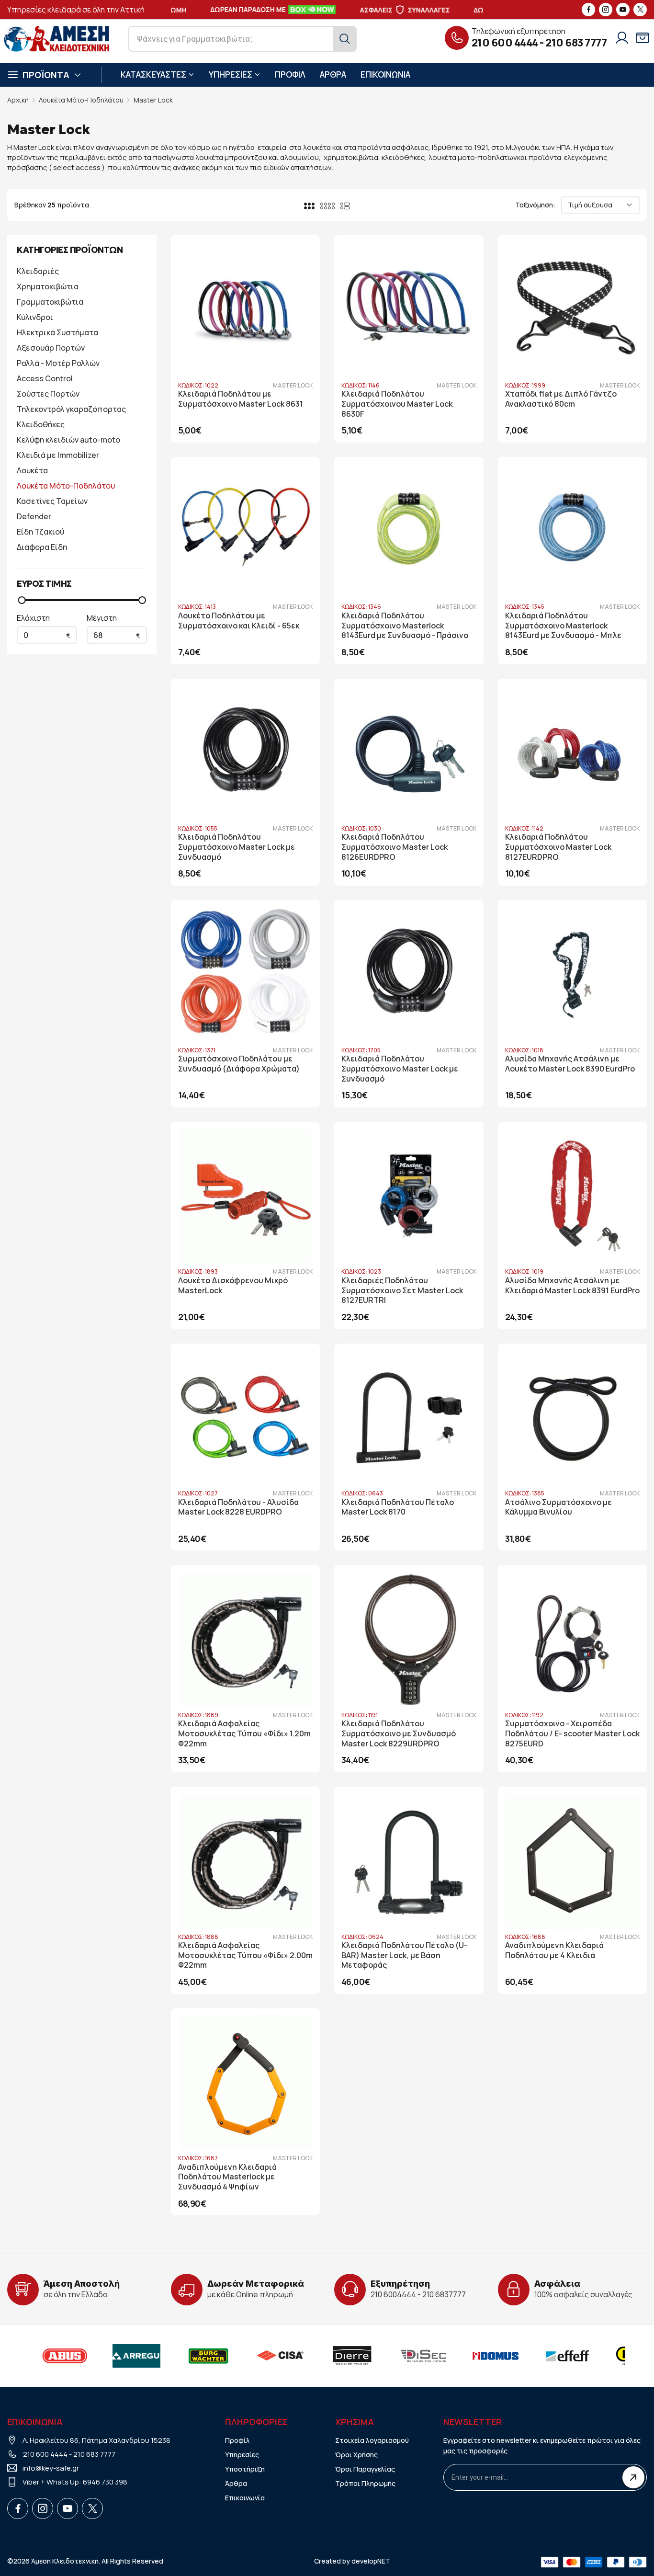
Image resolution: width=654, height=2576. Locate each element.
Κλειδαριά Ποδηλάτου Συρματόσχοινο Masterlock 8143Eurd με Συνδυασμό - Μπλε (563, 626)
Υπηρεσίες (242, 2455)
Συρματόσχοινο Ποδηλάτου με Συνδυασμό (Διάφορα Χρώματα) (239, 1064)
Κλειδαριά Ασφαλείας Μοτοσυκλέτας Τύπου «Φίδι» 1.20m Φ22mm (244, 1734)
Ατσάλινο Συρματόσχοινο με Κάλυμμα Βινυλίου (558, 1507)
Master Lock (153, 100)
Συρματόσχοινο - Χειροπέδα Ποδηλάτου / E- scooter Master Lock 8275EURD (572, 1734)
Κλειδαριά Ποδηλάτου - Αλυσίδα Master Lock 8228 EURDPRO (238, 1507)
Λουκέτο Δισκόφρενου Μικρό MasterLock (233, 1286)
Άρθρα (236, 2483)
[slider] (22, 600)
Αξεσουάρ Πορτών (51, 348)
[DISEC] (412, 2356)
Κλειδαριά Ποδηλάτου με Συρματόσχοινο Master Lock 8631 (241, 399)
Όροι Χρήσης (356, 2455)
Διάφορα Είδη (42, 547)
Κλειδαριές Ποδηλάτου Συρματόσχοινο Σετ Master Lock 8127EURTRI (402, 1291)
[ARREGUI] (124, 2356)
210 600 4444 (505, 43)
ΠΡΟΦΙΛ (290, 74)
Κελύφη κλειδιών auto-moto (68, 440)
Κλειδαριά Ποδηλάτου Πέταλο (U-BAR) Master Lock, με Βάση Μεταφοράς (404, 1955)
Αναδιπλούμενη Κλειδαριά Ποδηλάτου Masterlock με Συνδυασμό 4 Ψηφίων (227, 2177)
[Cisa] (268, 2356)
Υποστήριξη (245, 2469)
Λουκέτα (32, 470)
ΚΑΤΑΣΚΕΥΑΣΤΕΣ (153, 74)
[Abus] (53, 2356)
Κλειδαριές (38, 271)
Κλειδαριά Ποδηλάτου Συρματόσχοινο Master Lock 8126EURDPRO (395, 847)
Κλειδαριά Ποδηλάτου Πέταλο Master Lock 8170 (398, 1507)
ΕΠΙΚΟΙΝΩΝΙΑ (385, 74)
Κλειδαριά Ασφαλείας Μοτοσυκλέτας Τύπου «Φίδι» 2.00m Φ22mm (245, 1955)
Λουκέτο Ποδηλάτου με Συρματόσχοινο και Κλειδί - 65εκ (239, 621)
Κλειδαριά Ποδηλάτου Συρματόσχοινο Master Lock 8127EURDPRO (558, 847)
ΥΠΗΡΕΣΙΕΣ (231, 74)
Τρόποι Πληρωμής (365, 2483)
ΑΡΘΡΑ (333, 74)
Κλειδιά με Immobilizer (58, 455)
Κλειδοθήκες (41, 424)
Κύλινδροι (35, 317)
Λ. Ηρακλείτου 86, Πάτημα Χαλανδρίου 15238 (96, 2440)
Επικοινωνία (245, 2498)
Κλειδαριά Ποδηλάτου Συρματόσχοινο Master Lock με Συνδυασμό (237, 847)
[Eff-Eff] (555, 2356)
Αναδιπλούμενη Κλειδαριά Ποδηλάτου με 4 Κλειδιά (554, 1950)
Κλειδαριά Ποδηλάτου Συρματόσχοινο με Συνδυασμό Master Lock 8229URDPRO (399, 1734)
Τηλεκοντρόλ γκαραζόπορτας (71, 409)
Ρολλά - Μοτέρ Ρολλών (58, 363)
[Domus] (484, 2356)
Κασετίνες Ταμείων (52, 501)
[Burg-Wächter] (196, 2356)
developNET (371, 2561)
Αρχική (18, 100)
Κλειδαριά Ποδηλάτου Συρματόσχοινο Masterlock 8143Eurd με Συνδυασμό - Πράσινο (405, 626)
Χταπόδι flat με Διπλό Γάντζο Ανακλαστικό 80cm (561, 399)
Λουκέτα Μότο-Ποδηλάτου (81, 100)
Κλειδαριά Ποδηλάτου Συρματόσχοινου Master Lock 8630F (397, 404)
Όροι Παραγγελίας (365, 2469)
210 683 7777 (576, 43)
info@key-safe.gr (51, 2468)
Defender (34, 516)
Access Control (45, 378)
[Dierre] (340, 2356)
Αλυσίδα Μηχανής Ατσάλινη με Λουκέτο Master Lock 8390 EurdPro (570, 1064)
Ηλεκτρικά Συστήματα (57, 332)
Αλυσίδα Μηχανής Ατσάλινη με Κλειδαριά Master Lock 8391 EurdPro (572, 1286)
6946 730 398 (105, 2482)
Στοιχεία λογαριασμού (372, 2440)
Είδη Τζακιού (40, 532)
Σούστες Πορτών (48, 394)
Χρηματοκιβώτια (48, 286)
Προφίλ (237, 2440)
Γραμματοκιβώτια (50, 302)
